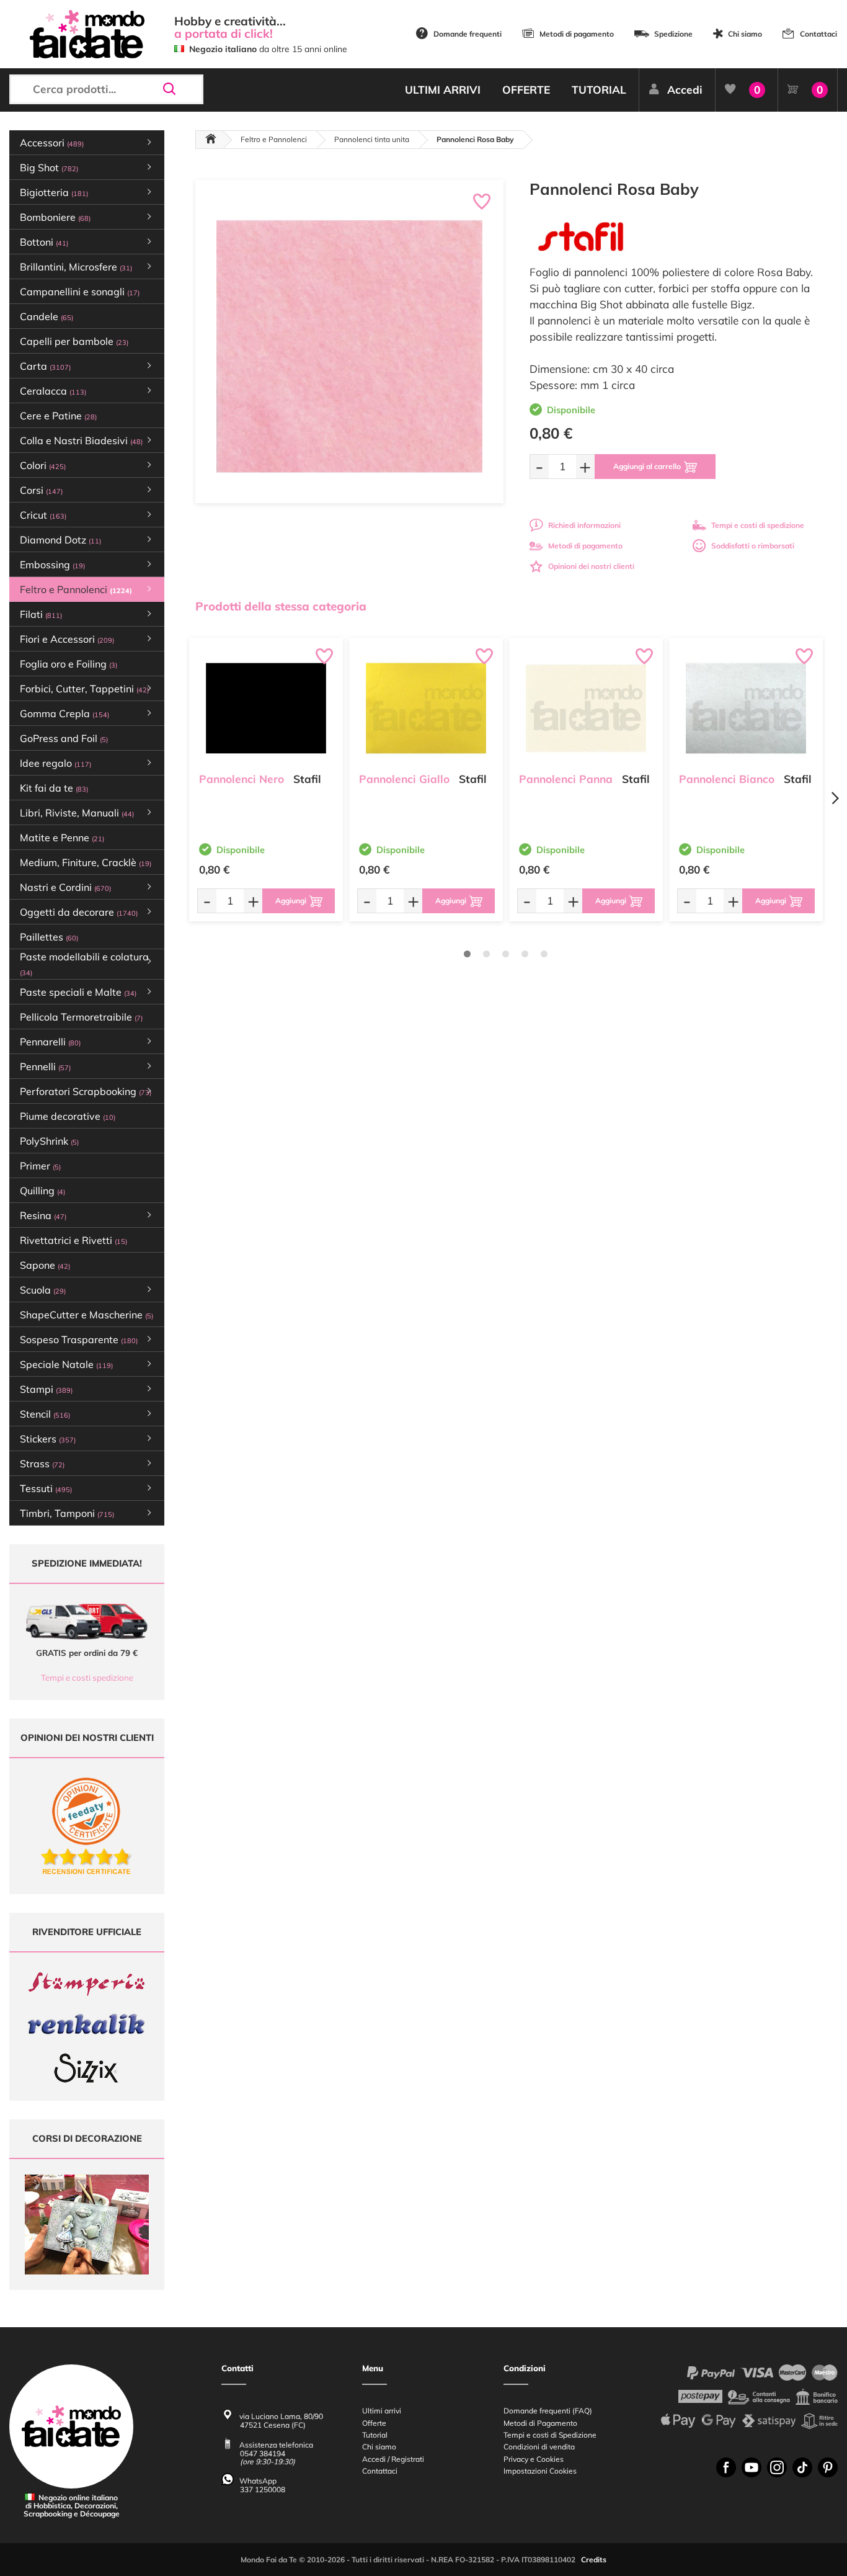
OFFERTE (526, 90)
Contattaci (818, 34)
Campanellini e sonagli (80, 292)
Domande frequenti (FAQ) (548, 2411)
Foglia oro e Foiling (69, 664)
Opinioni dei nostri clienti (591, 566)
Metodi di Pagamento (540, 2423)
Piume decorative (68, 1116)
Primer (40, 1166)
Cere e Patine (58, 416)
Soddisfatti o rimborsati (753, 546)
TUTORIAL (599, 90)
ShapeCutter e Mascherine (86, 1315)
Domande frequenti (468, 34)
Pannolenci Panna (566, 779)
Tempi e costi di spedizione (758, 525)
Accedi (685, 90)
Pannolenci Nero (242, 779)
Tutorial (375, 2435)
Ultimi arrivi (382, 2411)
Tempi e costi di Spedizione (550, 2435)
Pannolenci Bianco (727, 779)
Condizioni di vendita (539, 2447)
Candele (47, 316)
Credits (594, 2560)
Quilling (42, 1191)
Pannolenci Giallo (404, 779)
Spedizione (673, 34)
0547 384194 (263, 2453)
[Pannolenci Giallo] (426, 708)
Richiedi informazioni (584, 525)
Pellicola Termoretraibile (81, 1017)
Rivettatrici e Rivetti (73, 1240)
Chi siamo (745, 34)
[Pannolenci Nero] (266, 708)
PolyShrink (49, 1141)
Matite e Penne (62, 838)
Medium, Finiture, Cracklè (86, 862)
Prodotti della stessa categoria (281, 606)
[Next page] (835, 798)
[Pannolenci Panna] (586, 708)
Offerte (374, 2423)
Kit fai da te (54, 788)
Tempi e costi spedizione (87, 1678)
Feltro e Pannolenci (274, 139)
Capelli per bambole (74, 341)
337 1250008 (263, 2489)
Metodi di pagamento (577, 34)
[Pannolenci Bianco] (746, 708)
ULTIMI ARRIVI (443, 90)
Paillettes (49, 937)
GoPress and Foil (64, 738)
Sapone (45, 1265)
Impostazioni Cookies (540, 2471)
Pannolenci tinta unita (372, 139)
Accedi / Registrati (393, 2459)
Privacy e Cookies (534, 2459)
